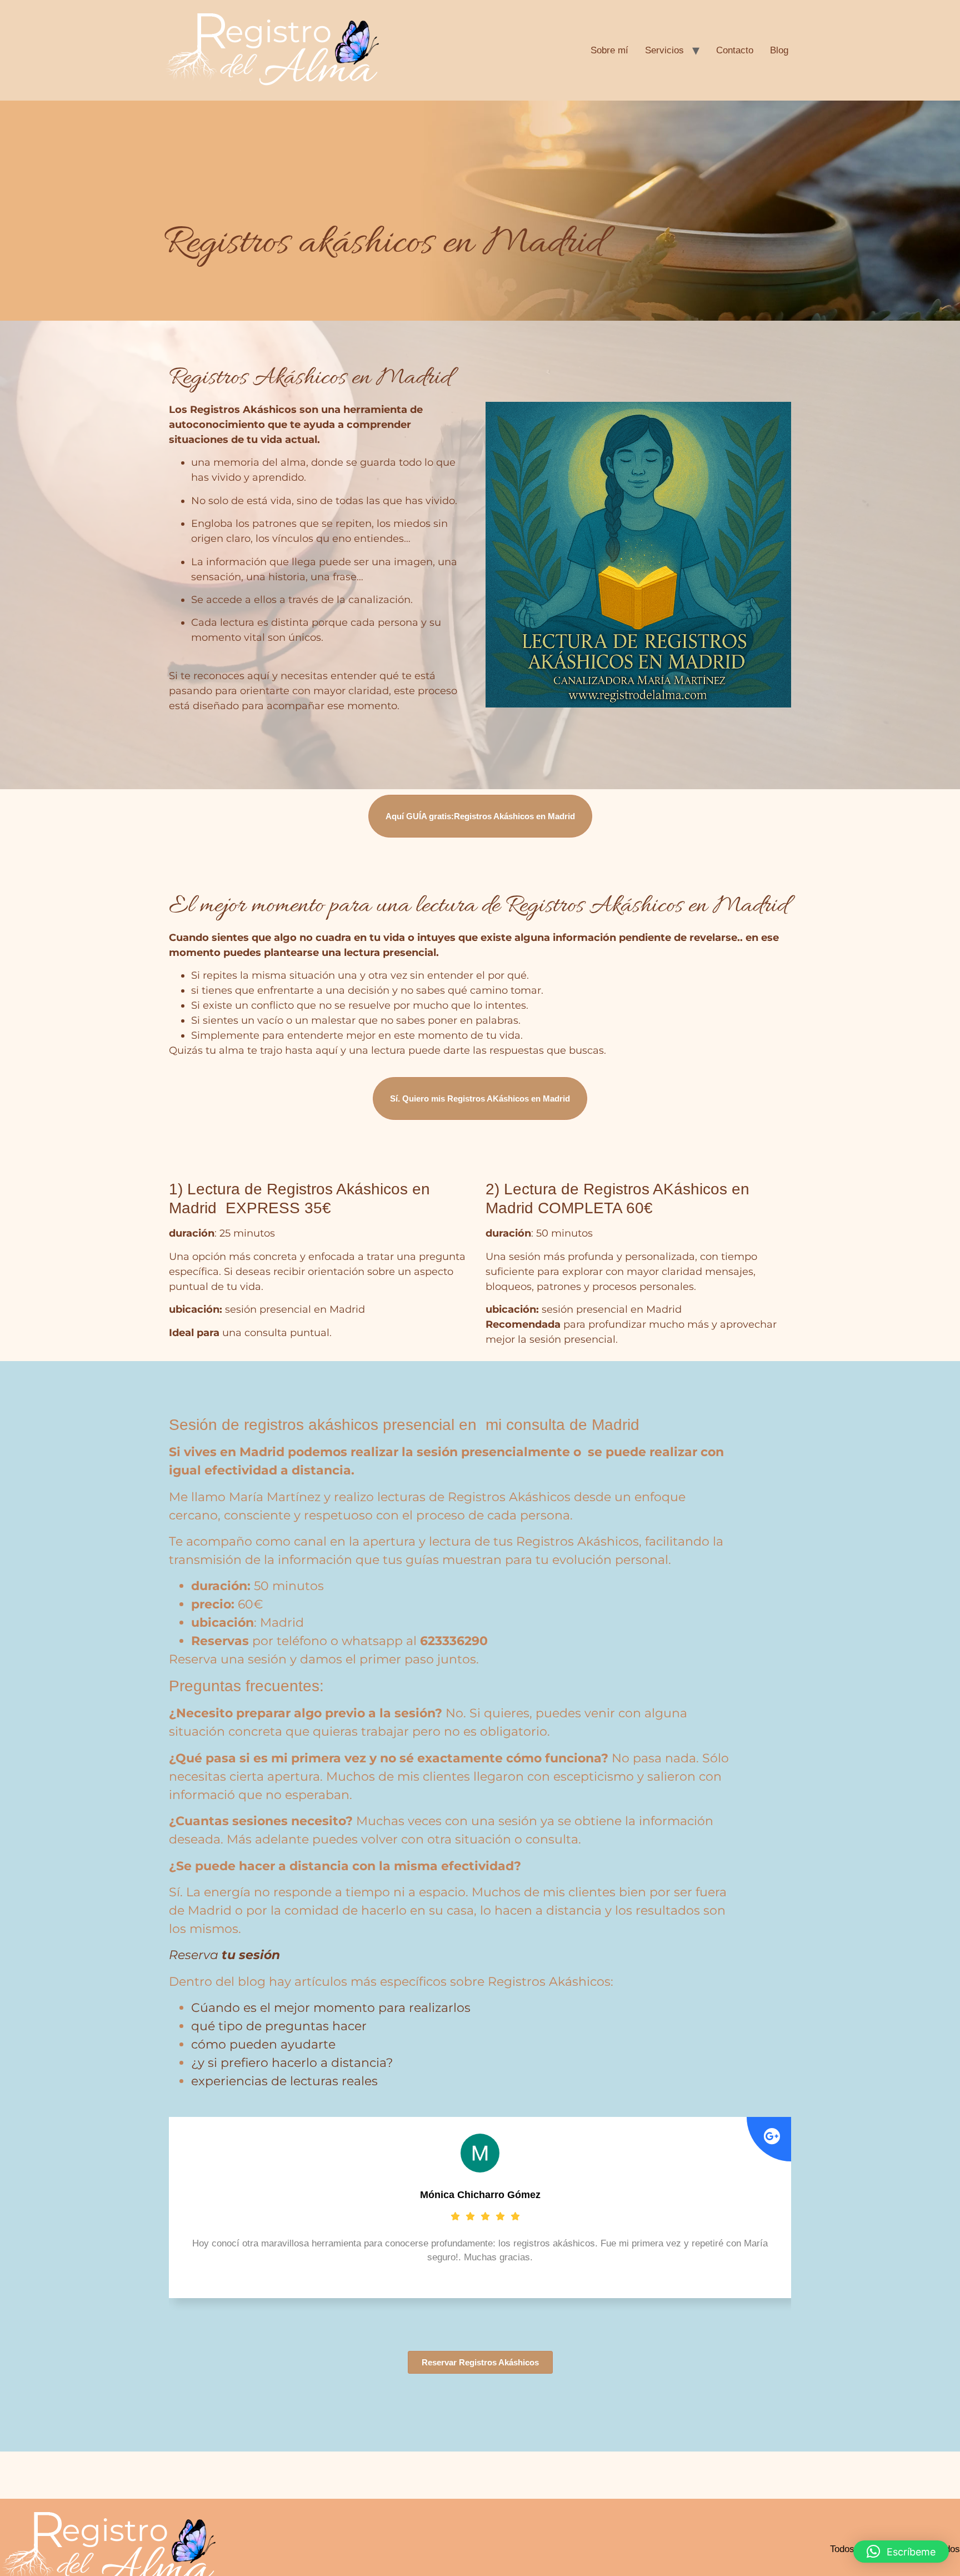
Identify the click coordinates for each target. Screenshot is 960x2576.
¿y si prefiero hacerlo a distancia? (292, 2063)
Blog (779, 50)
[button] (901, 2552)
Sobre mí (609, 50)
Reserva (194, 1955)
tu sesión (249, 1955)
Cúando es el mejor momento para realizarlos (331, 2008)
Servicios (664, 50)
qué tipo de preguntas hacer (279, 2026)
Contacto (735, 50)
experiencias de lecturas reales (284, 2081)
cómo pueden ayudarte (263, 2044)
